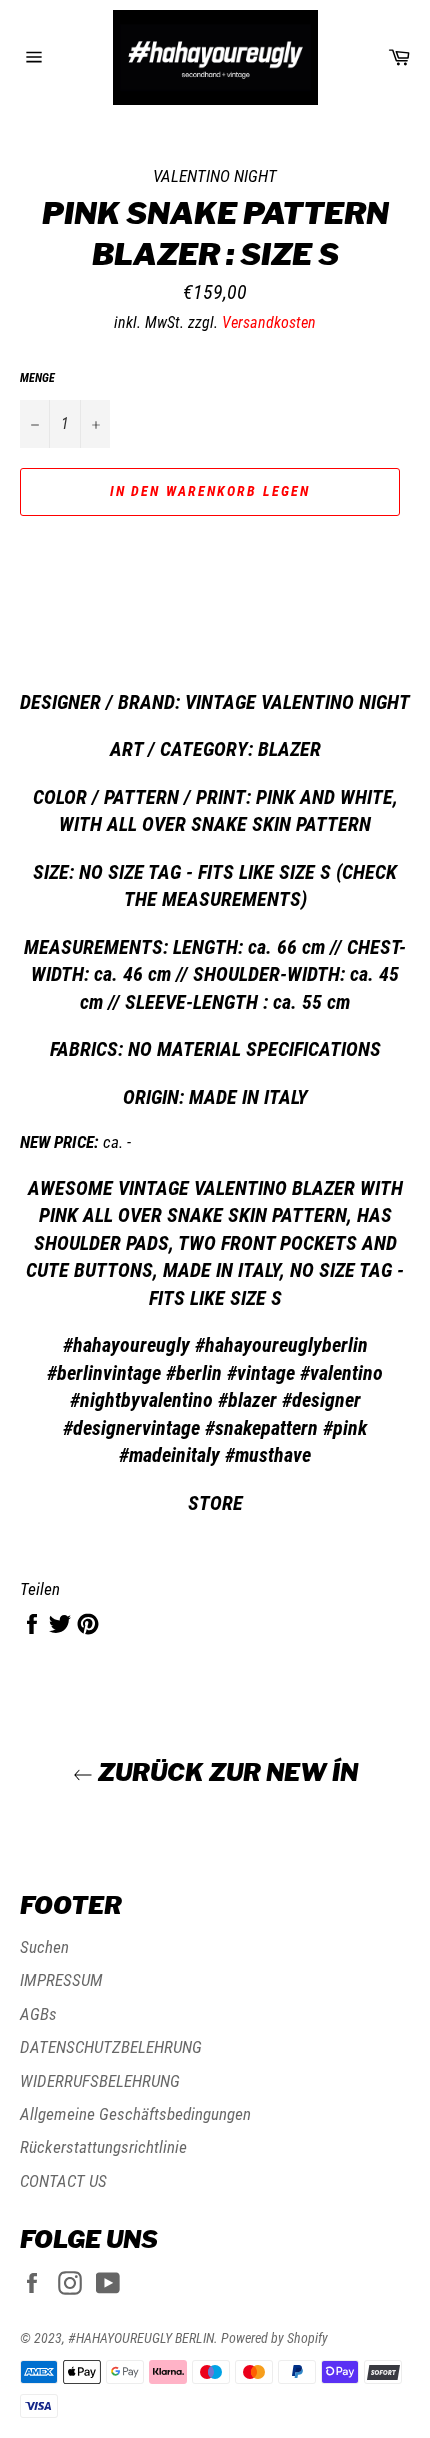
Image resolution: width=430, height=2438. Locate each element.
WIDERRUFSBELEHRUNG (100, 2081)
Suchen (44, 1947)
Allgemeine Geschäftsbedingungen (135, 2114)
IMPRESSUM (61, 1980)
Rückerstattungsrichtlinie (103, 2147)
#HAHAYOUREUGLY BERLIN (141, 2338)
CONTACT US (63, 2181)
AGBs (38, 2014)
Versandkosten (269, 322)
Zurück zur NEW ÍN (225, 1772)
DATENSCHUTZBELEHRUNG (111, 2047)
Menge (37, 378)
